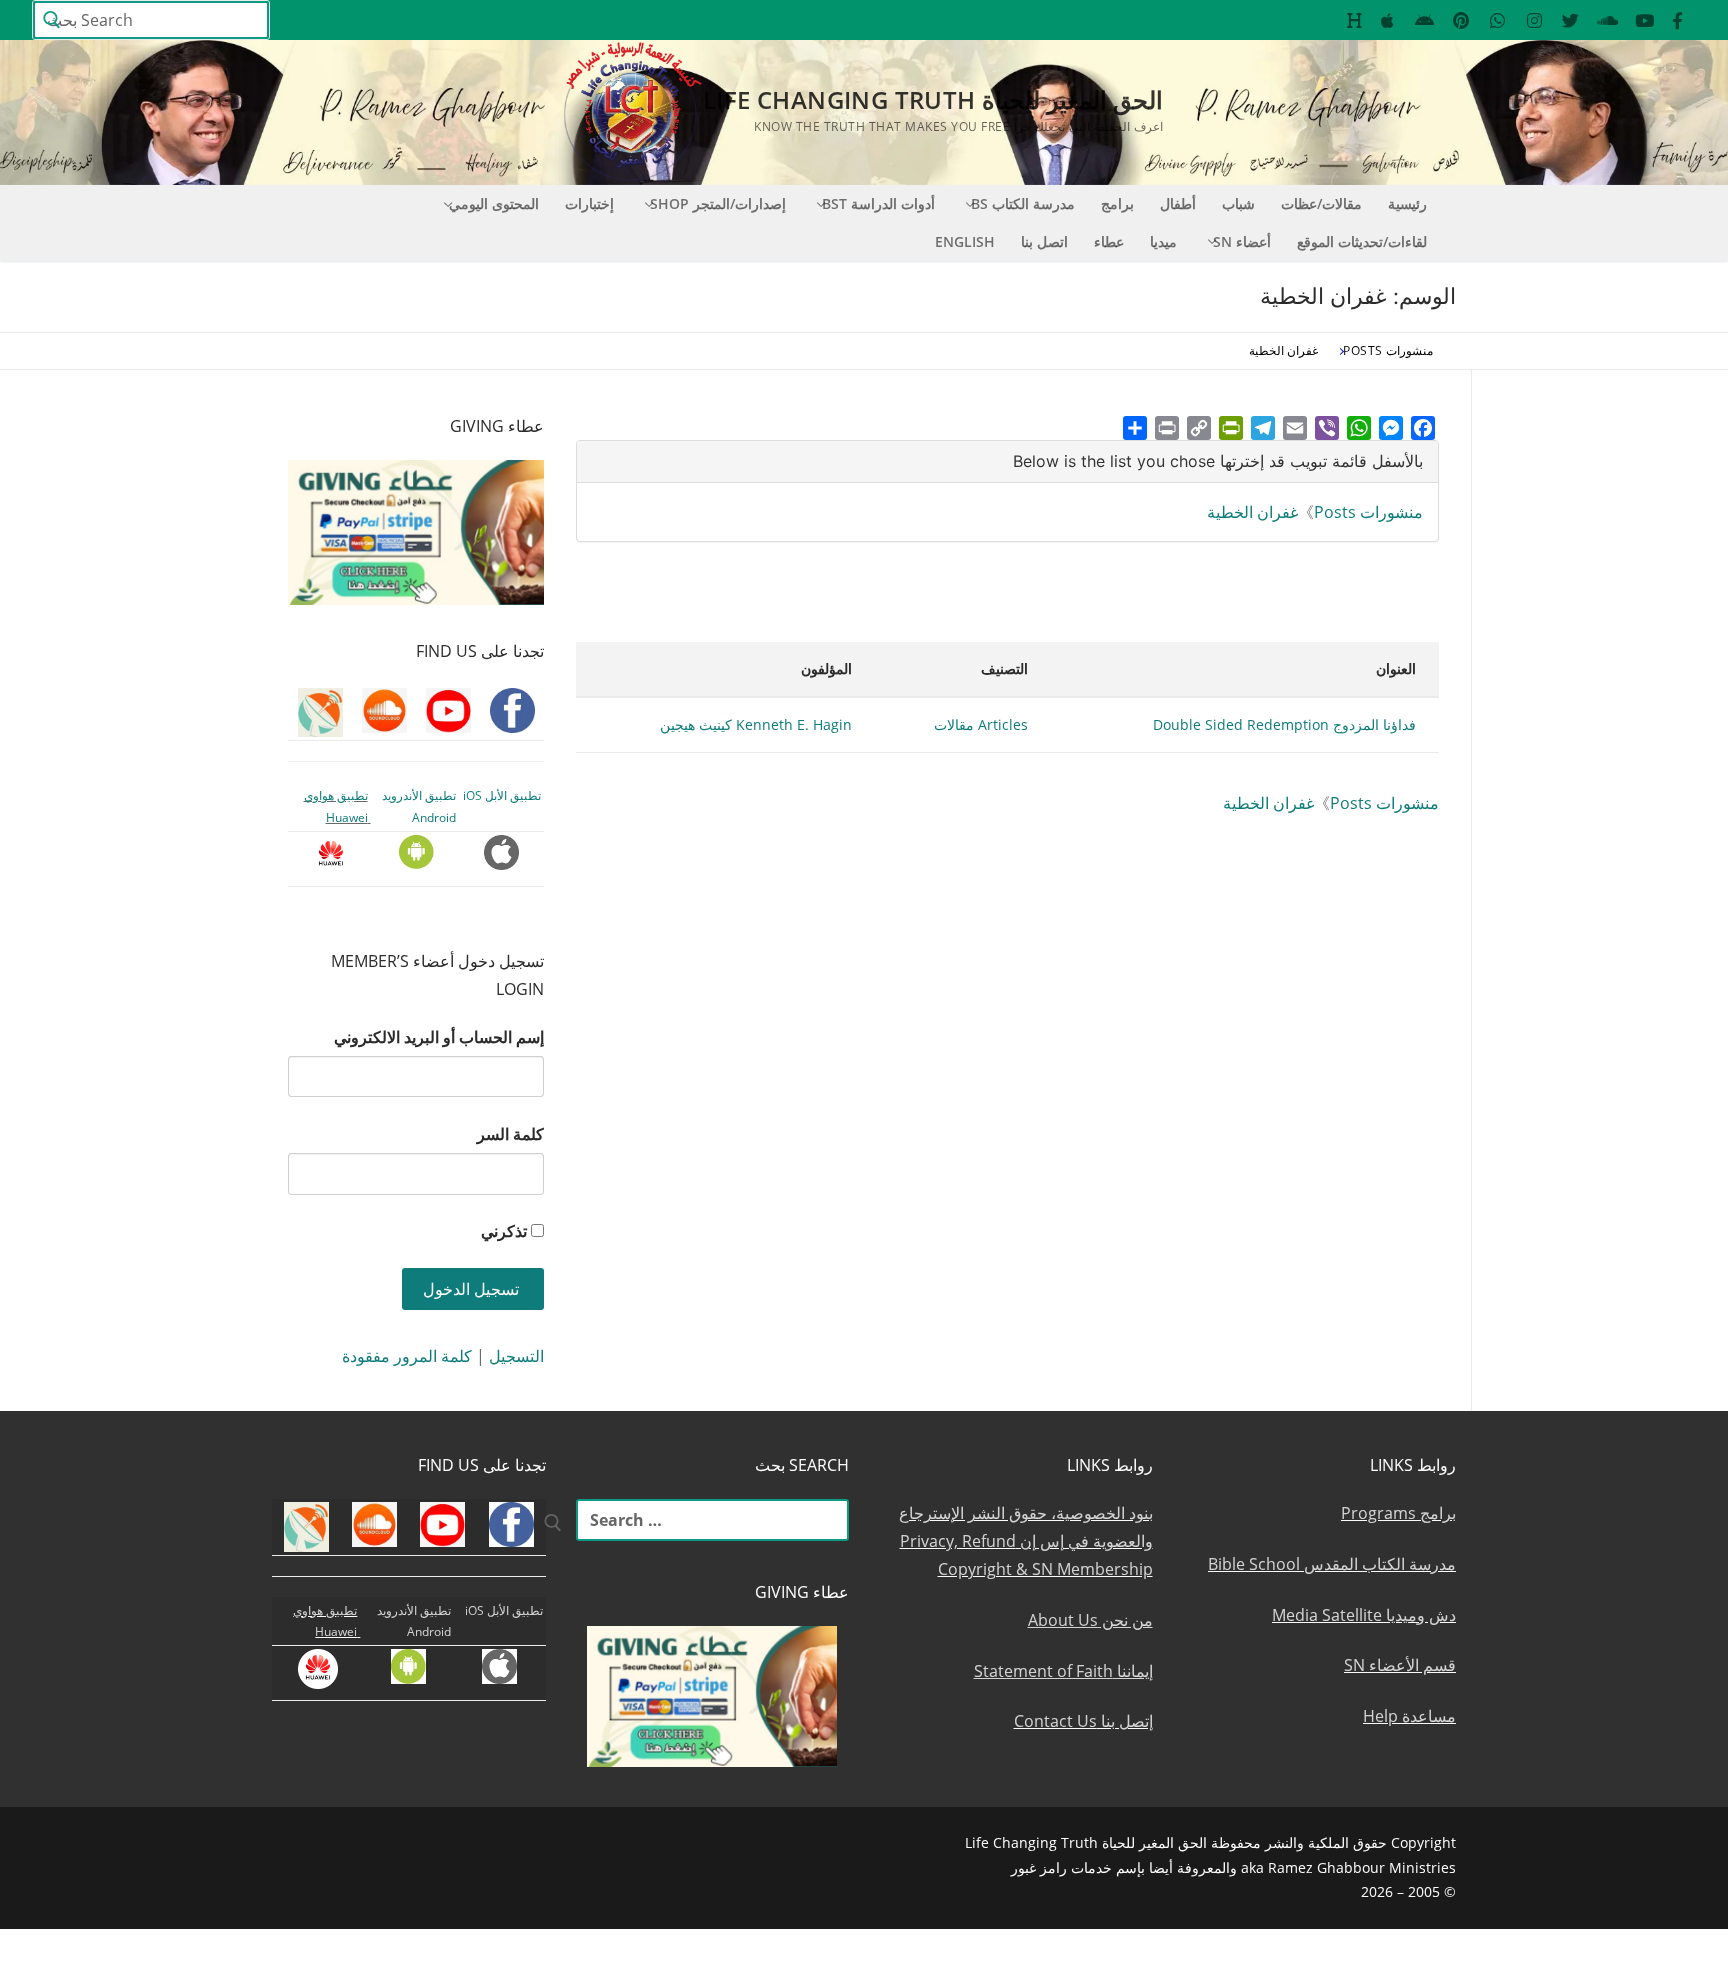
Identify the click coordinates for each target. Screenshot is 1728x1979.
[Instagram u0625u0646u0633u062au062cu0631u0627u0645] (1534, 20)
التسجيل (516, 1356)
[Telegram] (1263, 428)
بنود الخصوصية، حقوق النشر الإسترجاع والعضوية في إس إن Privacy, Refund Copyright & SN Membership (1026, 1541)
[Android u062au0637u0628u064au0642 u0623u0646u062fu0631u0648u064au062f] (1424, 20)
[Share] (1135, 428)
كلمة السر (510, 1134)
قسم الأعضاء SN (1400, 1665)
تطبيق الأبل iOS (502, 795)
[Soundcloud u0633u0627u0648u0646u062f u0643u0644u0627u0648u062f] (1607, 20)
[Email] (1295, 428)
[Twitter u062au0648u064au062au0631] (1571, 20)
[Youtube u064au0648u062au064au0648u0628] (1644, 20)
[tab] (1007, 461)
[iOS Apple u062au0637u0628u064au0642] (1388, 20)
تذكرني (504, 1231)
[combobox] (151, 20)
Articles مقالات (981, 724)
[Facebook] (1423, 428)
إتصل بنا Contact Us (1083, 1721)
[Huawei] (1354, 20)
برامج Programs (1398, 1513)
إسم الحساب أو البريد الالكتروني (439, 1037)
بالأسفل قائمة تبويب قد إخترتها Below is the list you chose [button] (1218, 461)
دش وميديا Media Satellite (1364, 1615)
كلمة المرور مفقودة (407, 1356)
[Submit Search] (52, 20)
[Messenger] (1391, 428)
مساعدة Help (1409, 1716)
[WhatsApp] (1359, 428)
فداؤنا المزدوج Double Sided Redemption (1284, 724)
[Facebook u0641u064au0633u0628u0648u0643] (1677, 20)
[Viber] (1327, 428)
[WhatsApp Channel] (1497, 20)
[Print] (1167, 428)
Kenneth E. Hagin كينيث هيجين (756, 724)
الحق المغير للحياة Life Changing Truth (933, 99)
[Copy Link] (1199, 428)
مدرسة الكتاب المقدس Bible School (1332, 1564)
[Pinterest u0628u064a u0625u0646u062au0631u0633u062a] (1461, 20)
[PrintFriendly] (1231, 428)
